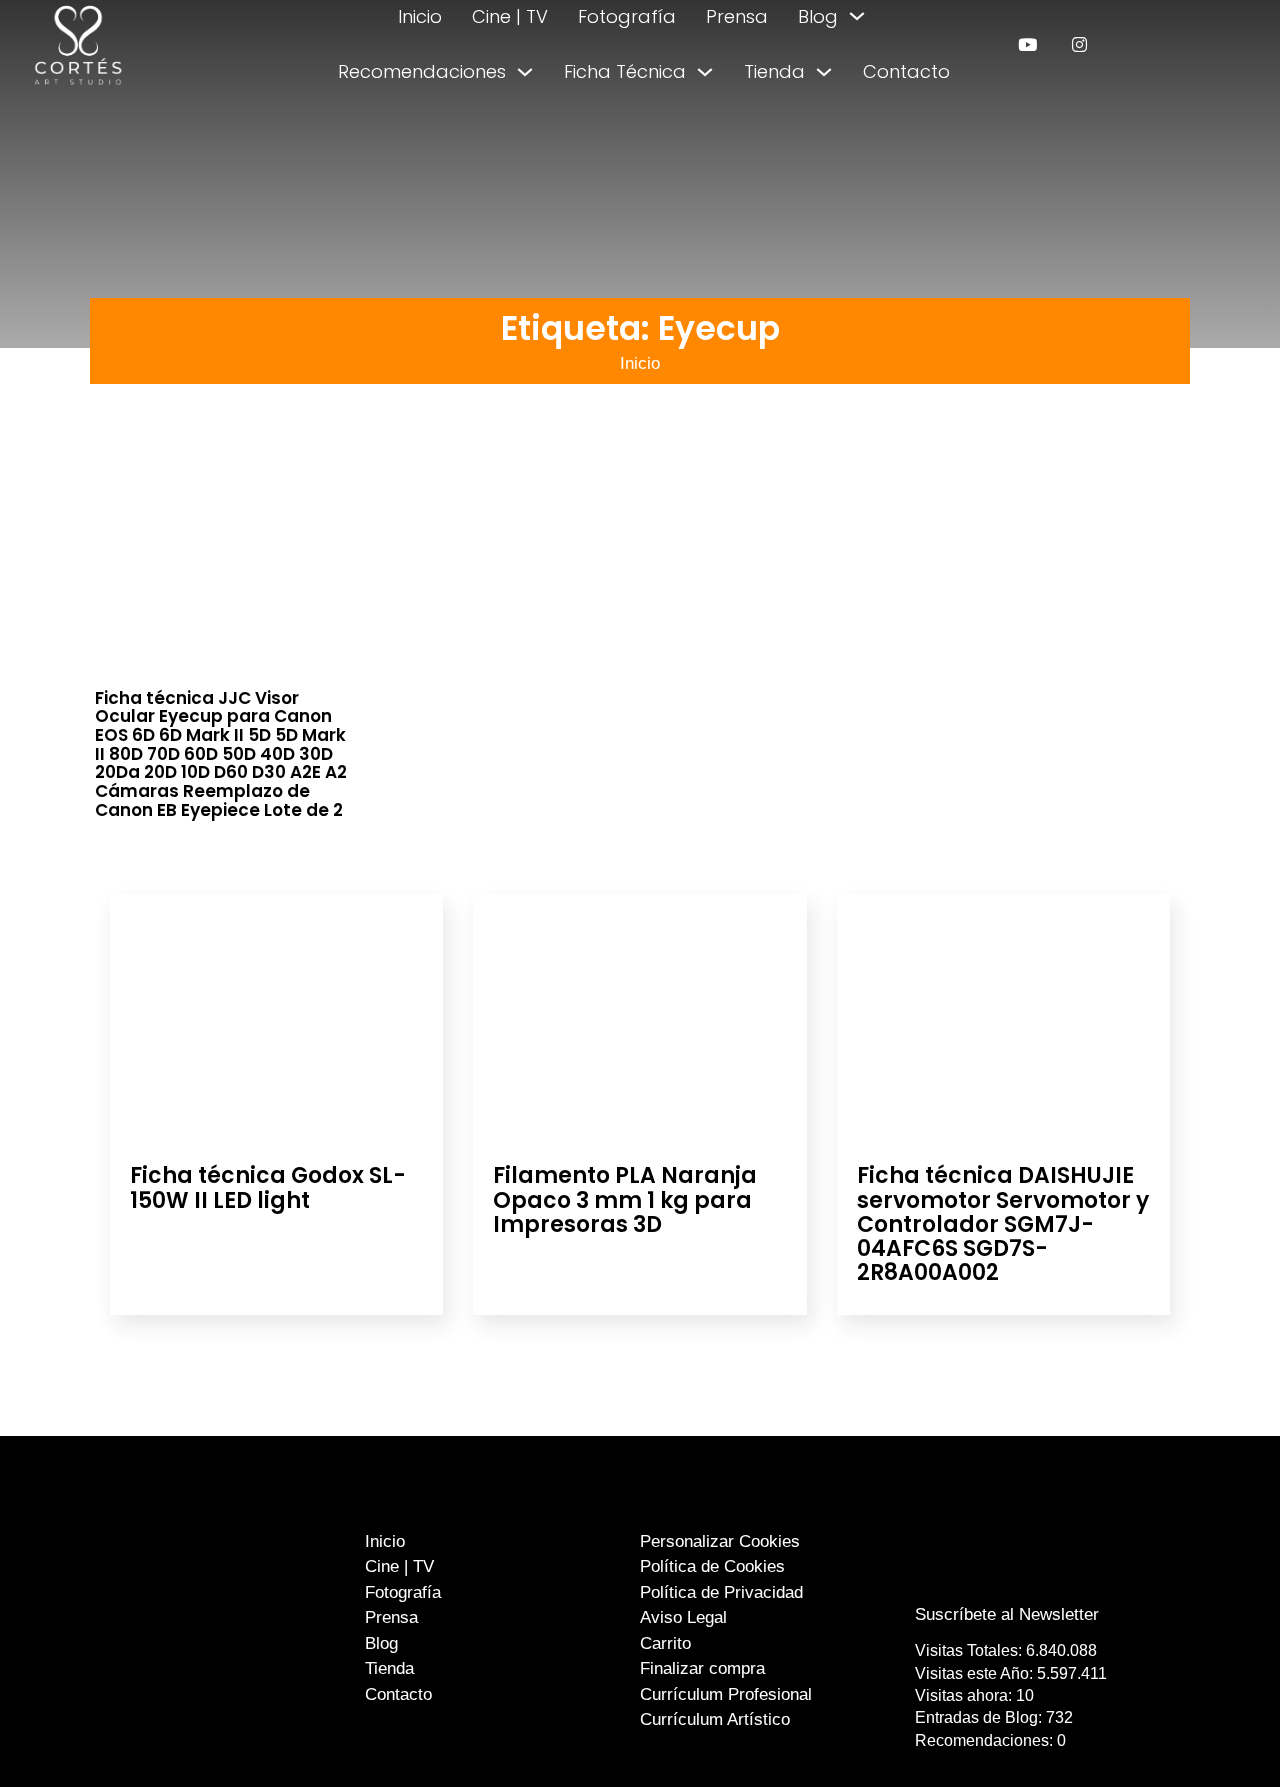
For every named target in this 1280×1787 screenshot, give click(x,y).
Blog (818, 16)
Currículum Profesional (726, 1694)
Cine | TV (510, 16)
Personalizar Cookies (720, 1541)
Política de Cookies (712, 1566)
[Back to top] (1217, 1734)
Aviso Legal (683, 1617)
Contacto (906, 71)
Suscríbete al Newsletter (1007, 1614)
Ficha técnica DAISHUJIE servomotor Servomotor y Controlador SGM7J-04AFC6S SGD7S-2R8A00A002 (1003, 1224)
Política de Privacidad (721, 1592)
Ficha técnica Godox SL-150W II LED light (268, 1187)
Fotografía (627, 16)
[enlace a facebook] (993, 1574)
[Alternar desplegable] (857, 16)
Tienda (774, 71)
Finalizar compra (702, 1668)
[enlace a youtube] (1027, 44)
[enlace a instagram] (1079, 44)
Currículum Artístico (715, 1719)
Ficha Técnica (625, 71)
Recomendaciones (422, 71)
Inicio (420, 16)
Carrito (665, 1643)
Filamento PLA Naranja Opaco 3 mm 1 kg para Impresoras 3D (625, 1199)
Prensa (737, 16)
